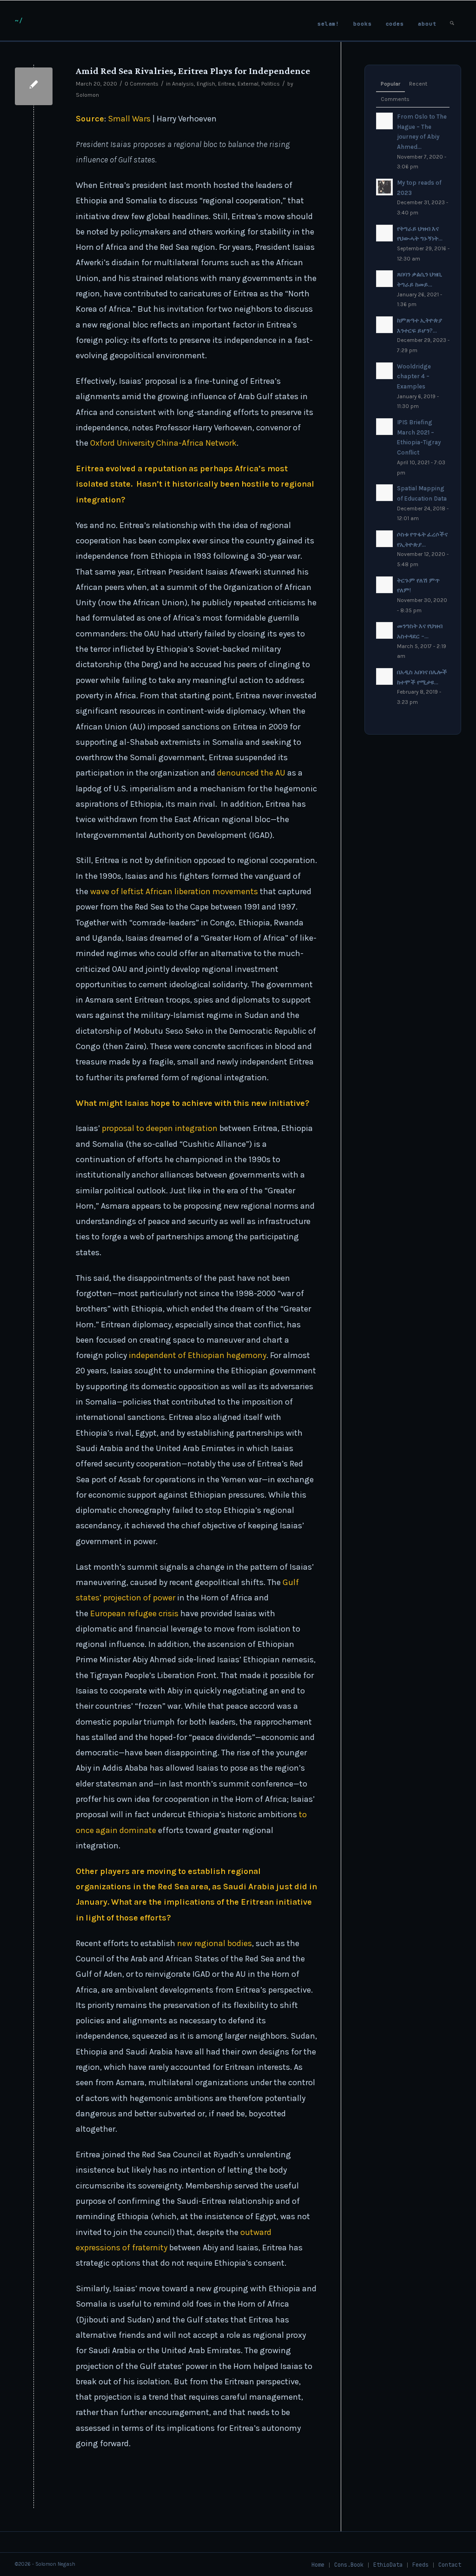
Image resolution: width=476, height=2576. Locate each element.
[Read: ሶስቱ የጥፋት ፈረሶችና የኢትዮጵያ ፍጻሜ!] (384, 539)
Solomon (87, 95)
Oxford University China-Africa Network (163, 443)
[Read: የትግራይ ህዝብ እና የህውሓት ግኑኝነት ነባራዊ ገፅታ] (384, 233)
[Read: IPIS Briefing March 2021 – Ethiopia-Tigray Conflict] (384, 427)
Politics (271, 84)
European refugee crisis (134, 1613)
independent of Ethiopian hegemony (198, 1355)
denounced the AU (251, 773)
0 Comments (142, 84)
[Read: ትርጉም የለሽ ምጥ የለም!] (384, 585)
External (248, 84)
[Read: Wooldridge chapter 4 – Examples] (384, 371)
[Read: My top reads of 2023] (384, 187)
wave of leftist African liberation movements (173, 891)
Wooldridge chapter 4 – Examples (414, 376)
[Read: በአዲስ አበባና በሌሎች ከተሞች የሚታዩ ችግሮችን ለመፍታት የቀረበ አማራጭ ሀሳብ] (384, 676)
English (206, 84)
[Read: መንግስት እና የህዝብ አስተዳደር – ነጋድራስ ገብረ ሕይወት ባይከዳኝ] (384, 630)
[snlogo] (19, 20)
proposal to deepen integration (160, 1128)
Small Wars (129, 119)
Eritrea (226, 84)
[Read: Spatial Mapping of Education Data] (384, 493)
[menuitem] (328, 21)
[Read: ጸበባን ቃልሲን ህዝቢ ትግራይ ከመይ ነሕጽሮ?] (384, 279)
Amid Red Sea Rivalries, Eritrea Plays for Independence (193, 71)
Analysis (183, 84)
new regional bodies (215, 1943)
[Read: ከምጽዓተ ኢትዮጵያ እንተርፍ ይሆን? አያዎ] (384, 325)
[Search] (452, 21)
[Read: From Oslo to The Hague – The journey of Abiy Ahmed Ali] (384, 121)
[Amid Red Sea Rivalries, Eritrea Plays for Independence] (34, 86)
